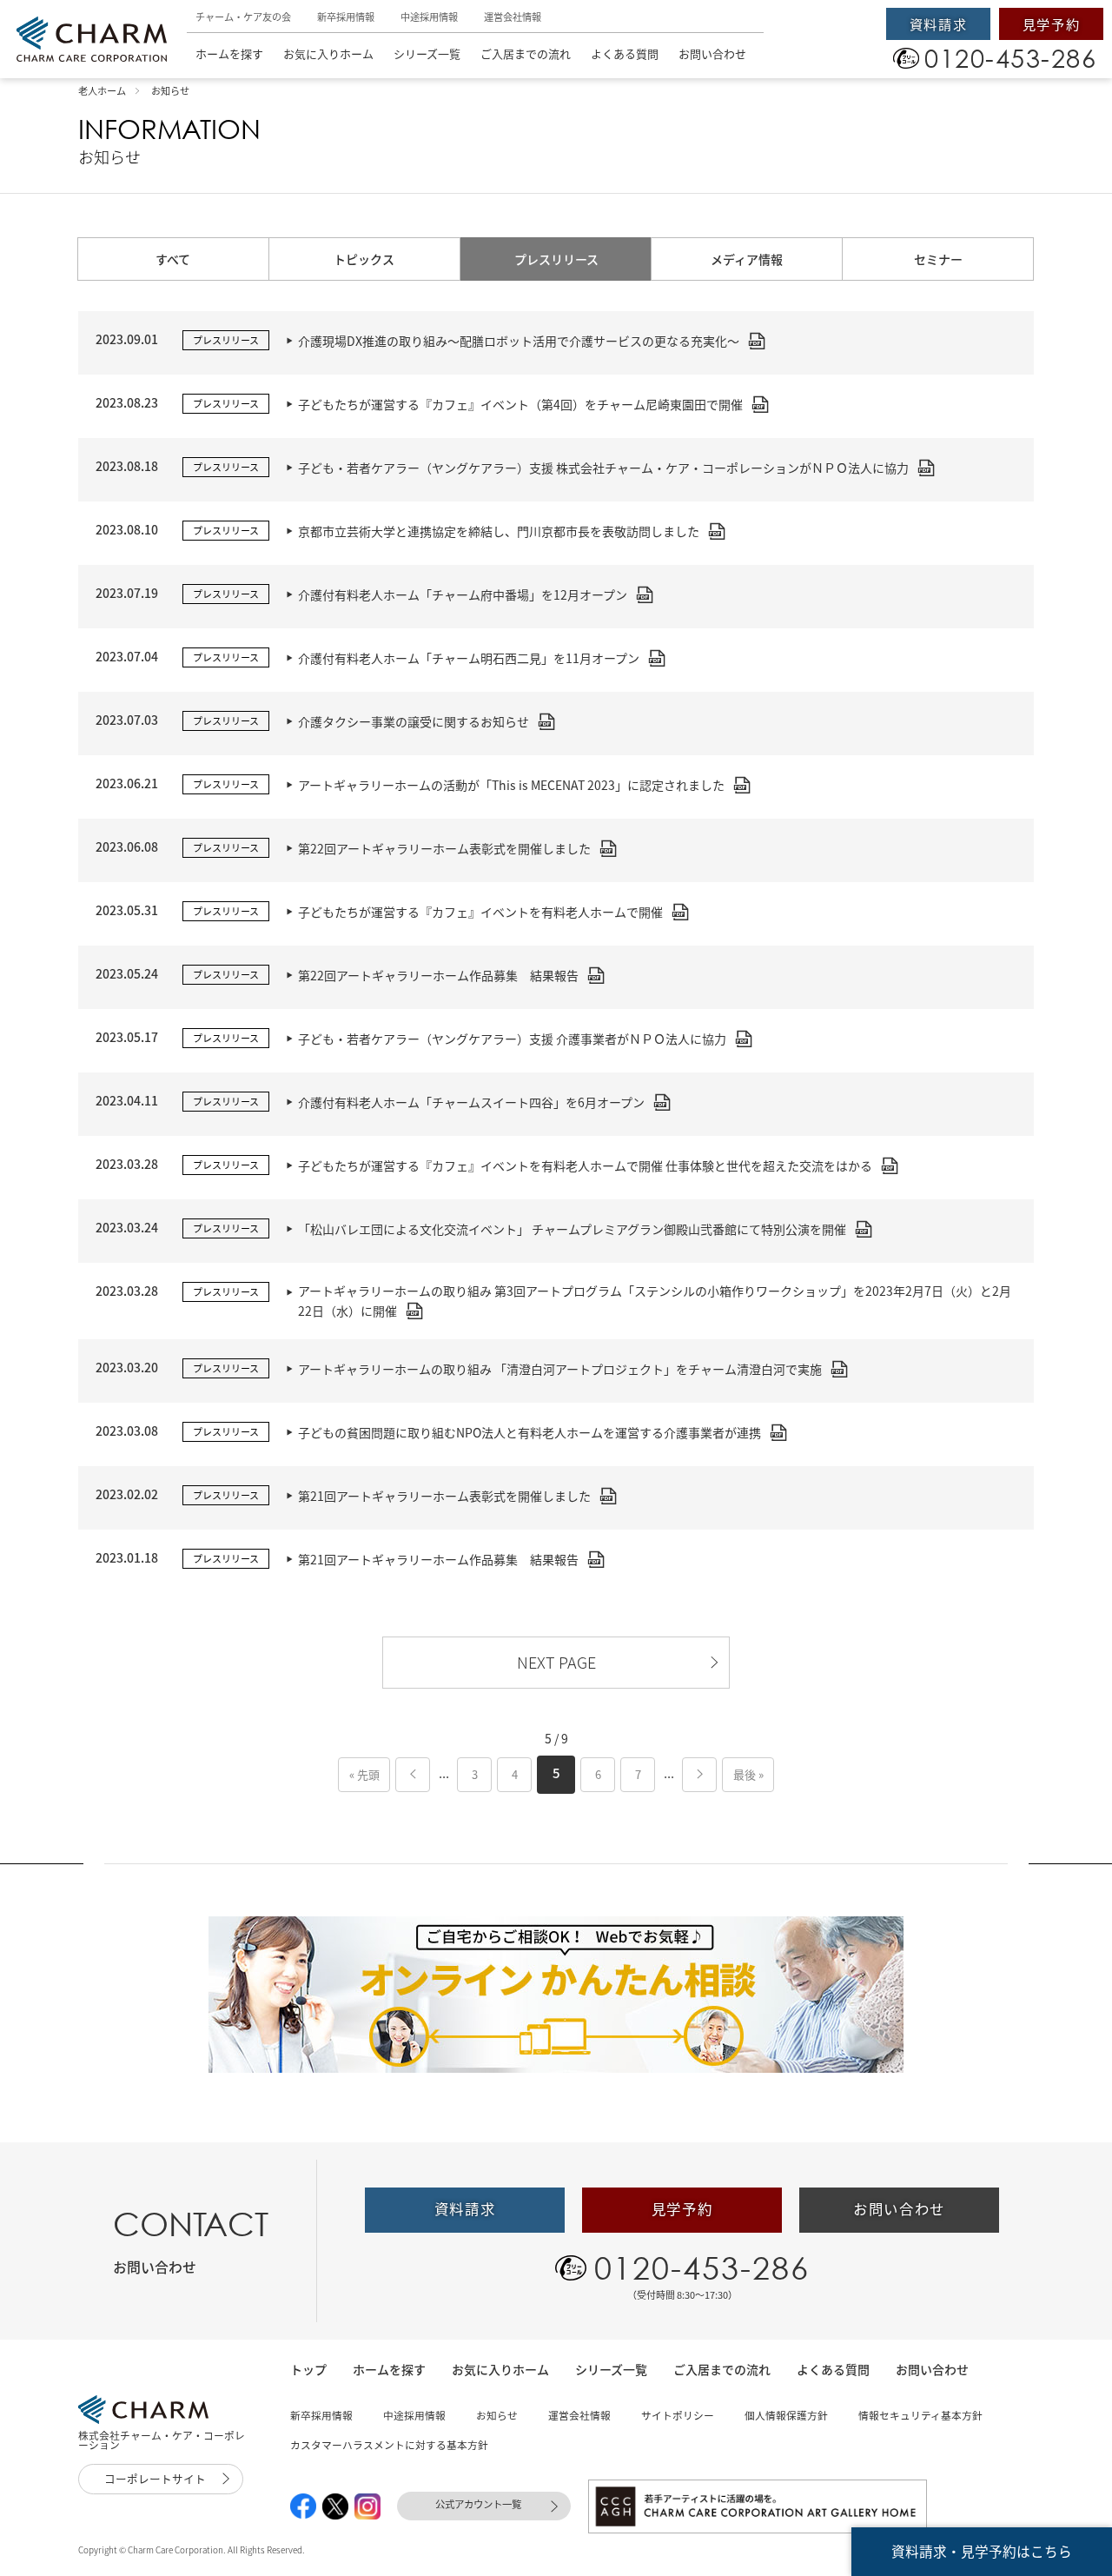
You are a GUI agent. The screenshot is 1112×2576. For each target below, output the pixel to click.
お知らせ (497, 2415)
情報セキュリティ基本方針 (920, 2415)
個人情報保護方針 (786, 2415)
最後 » (748, 1774)
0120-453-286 (702, 2267)
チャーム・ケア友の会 (243, 17)
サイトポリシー (678, 2415)
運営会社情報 (513, 17)
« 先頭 (364, 1774)
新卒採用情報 (346, 17)
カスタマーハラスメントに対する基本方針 (389, 2445)
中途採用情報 (429, 17)
